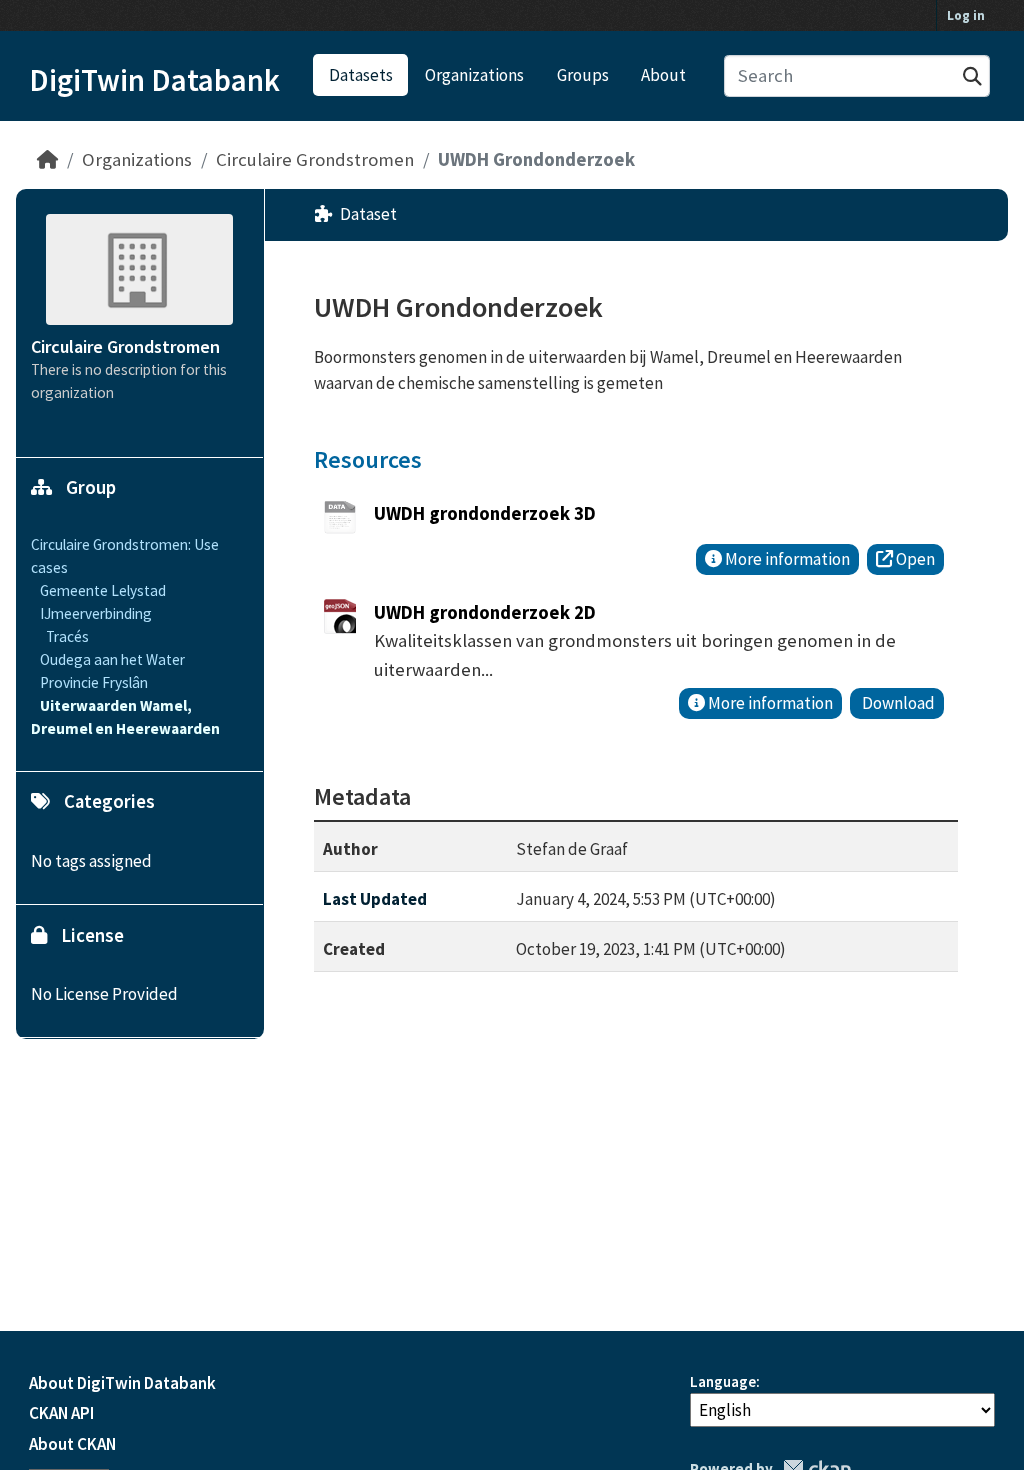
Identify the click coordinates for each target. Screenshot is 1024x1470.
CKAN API (61, 1413)
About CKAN (72, 1444)
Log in (966, 15)
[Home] (47, 159)
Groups (583, 75)
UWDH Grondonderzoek (536, 159)
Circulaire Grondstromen (315, 159)
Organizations (474, 75)
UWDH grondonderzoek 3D (485, 513)
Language (723, 1381)
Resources (368, 459)
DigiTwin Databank (154, 80)
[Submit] (972, 76)
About (663, 75)
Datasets (361, 75)
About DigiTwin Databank (122, 1383)
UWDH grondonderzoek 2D (485, 612)
